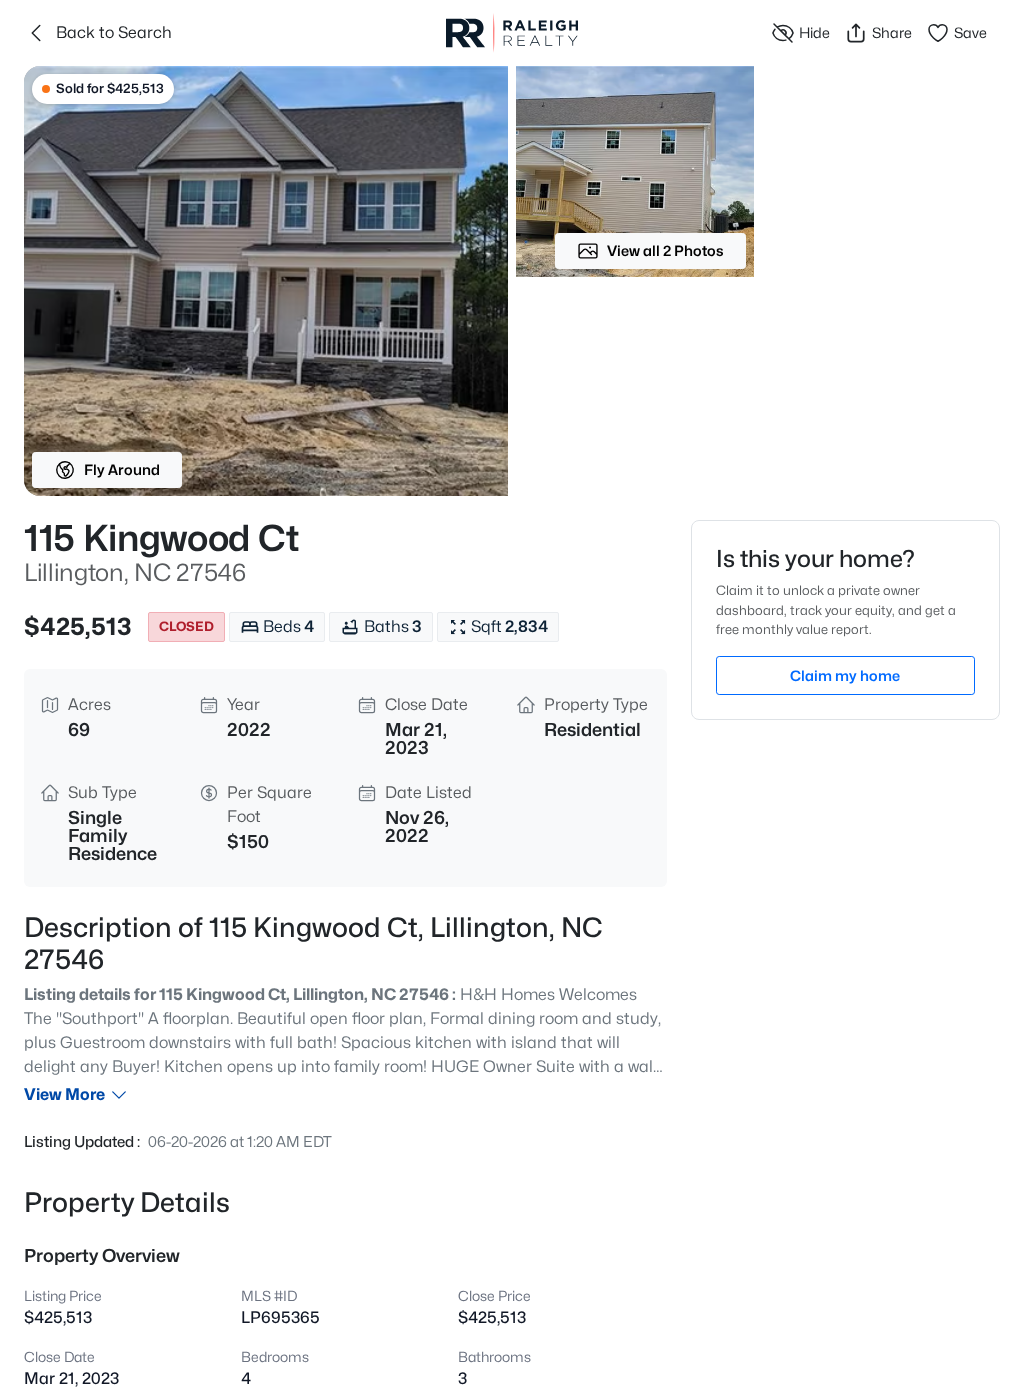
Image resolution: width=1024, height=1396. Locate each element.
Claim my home (845, 675)
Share (892, 32)
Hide (814, 32)
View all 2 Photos (665, 250)
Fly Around (122, 469)
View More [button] (64, 1094)
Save (970, 32)
